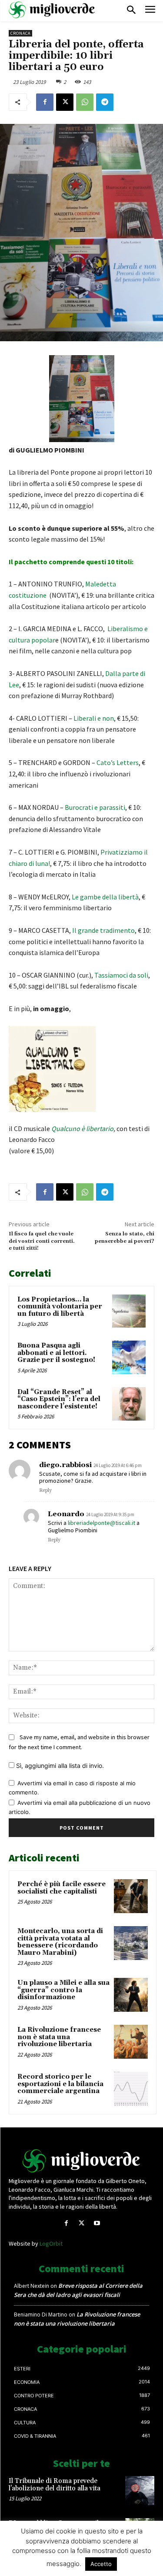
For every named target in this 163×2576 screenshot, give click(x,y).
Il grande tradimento (103, 930)
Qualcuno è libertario (82, 1128)
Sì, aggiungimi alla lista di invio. (59, 1766)
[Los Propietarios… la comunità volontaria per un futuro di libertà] (129, 1311)
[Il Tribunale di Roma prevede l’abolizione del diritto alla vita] (140, 2491)
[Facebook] (45, 102)
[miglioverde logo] (52, 10)
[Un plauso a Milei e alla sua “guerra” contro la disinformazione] (131, 1995)
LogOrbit (51, 2243)
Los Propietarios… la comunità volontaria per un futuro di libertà (60, 1307)
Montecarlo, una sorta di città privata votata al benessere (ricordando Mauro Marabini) (60, 1942)
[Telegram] (105, 102)
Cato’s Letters (118, 762)
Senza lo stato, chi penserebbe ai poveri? (125, 1237)
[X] (65, 102)
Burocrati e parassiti (95, 807)
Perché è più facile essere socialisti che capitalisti (62, 1888)
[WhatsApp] (85, 102)
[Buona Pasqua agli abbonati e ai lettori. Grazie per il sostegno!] (129, 1357)
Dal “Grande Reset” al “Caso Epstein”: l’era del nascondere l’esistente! (59, 1399)
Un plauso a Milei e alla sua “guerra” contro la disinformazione (63, 1990)
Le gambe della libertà (105, 897)
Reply (45, 1491)
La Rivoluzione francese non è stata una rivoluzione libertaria (59, 2037)
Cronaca (20, 33)
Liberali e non (94, 718)
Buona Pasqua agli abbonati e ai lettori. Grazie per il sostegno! (56, 1353)
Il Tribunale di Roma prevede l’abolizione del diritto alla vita (55, 2485)
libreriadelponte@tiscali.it (101, 1523)
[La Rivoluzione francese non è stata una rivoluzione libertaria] (131, 2042)
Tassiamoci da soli (121, 975)
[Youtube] (97, 2223)
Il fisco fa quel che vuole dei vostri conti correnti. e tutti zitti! (42, 1241)
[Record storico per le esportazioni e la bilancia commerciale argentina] (131, 2089)
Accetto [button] (101, 2564)
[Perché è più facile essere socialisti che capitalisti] (131, 1896)
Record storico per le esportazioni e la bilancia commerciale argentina (60, 2084)
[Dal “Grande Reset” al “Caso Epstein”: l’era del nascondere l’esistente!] (129, 1404)
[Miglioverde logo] (82, 2161)
